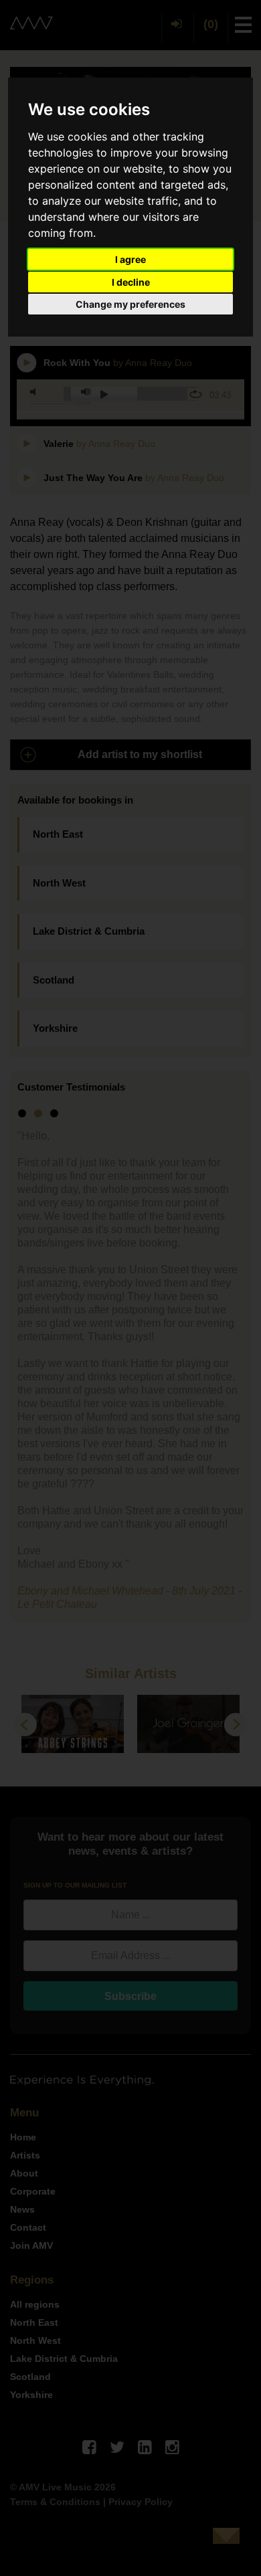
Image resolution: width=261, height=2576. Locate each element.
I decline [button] (131, 282)
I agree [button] (130, 259)
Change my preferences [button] (130, 304)
